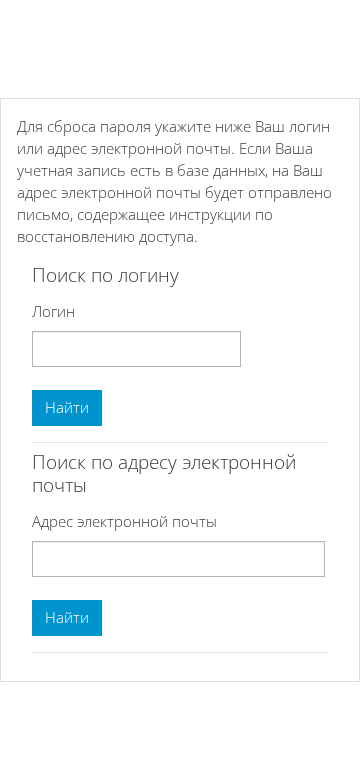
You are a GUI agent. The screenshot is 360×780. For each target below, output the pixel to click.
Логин (53, 311)
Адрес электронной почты (124, 521)
